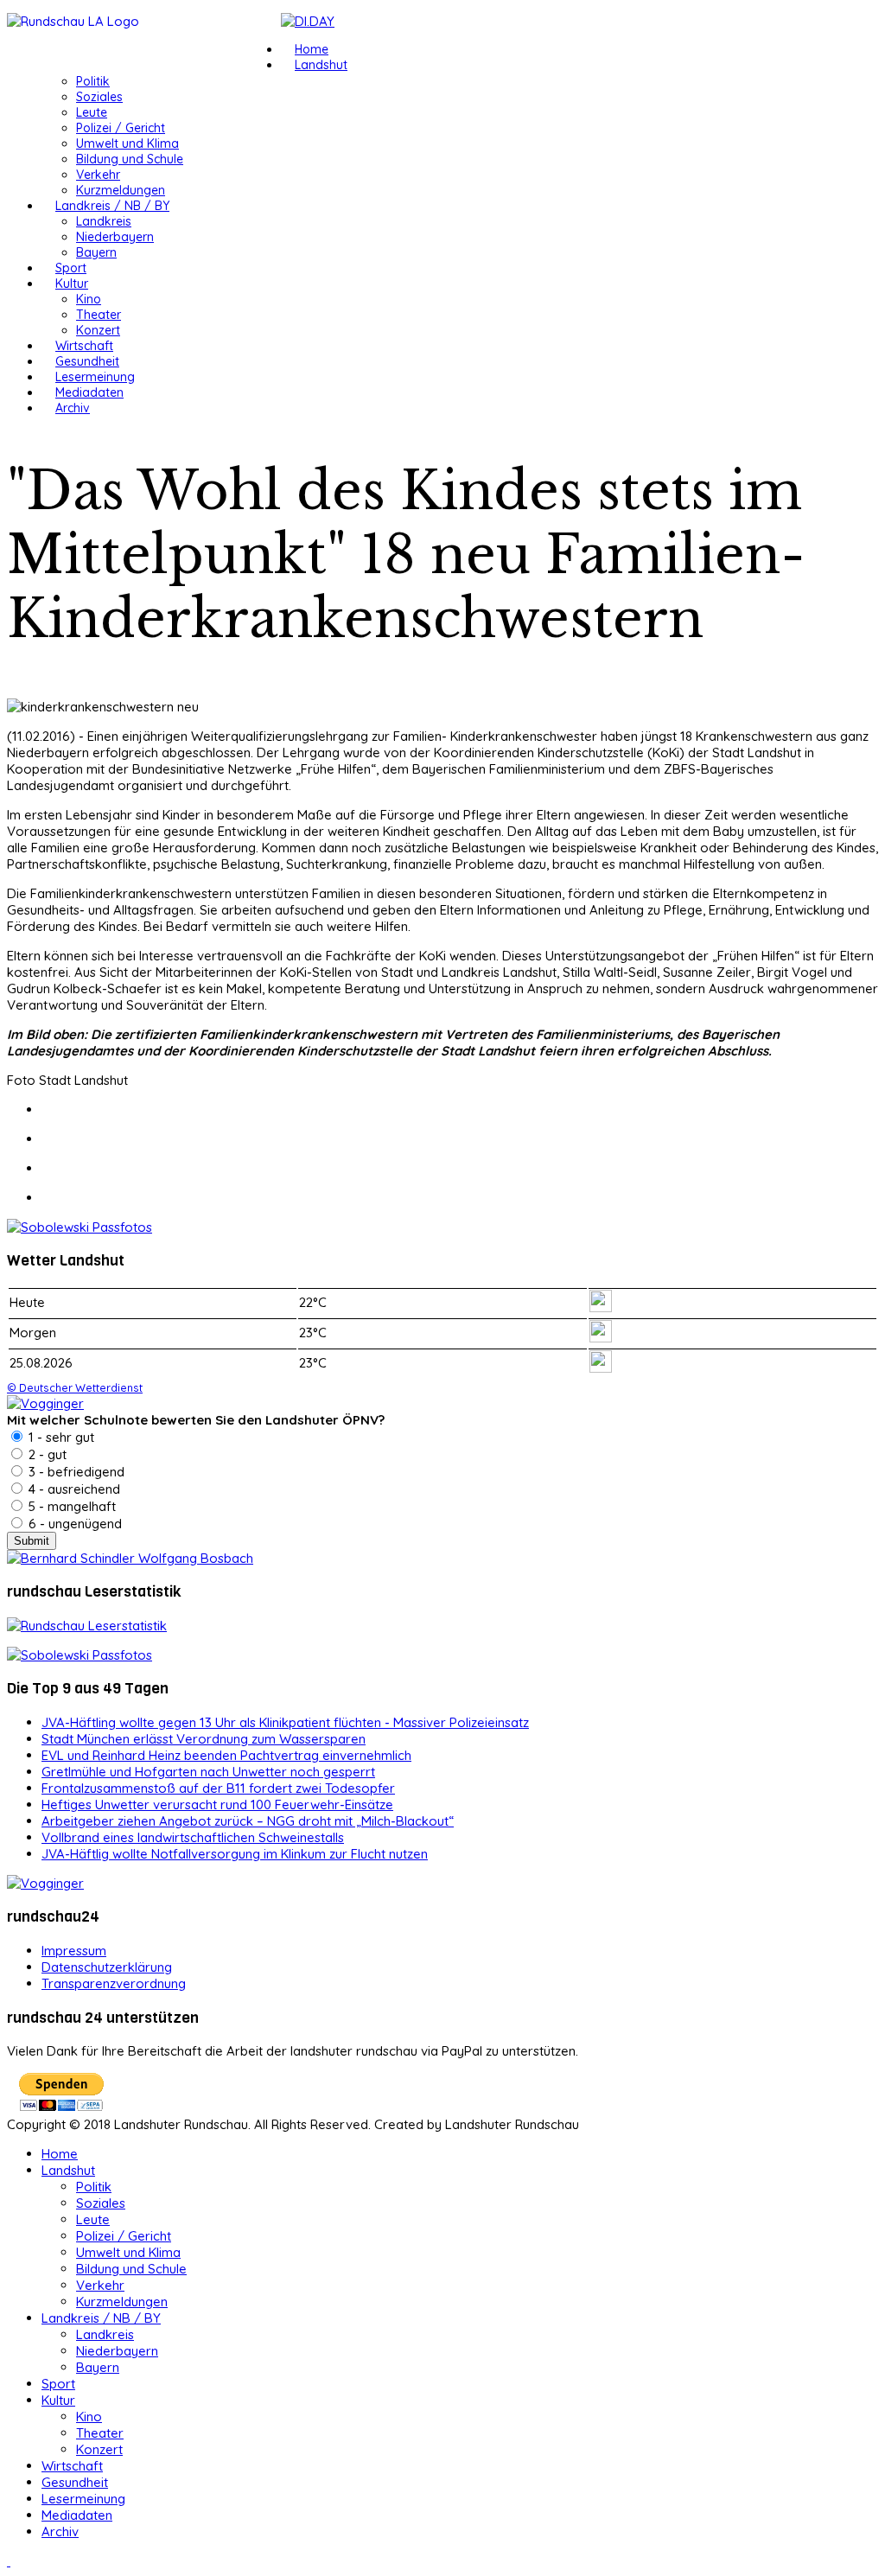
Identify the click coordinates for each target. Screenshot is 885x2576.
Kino (89, 299)
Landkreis (104, 221)
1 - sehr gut (60, 1437)
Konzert (98, 330)
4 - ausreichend (73, 1489)
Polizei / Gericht (121, 128)
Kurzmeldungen (121, 190)
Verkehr (98, 175)
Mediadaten (89, 392)
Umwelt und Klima (127, 143)
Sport (71, 268)
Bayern (96, 252)
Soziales (99, 97)
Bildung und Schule (130, 159)
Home (312, 49)
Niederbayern (115, 237)
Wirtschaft (84, 346)
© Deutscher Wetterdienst (75, 1387)
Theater (99, 315)
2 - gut (46, 1454)
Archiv (73, 408)
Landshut (321, 65)
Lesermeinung (95, 377)
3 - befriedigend (75, 1472)
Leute (92, 112)
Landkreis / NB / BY (112, 206)
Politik (93, 81)
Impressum (74, 1951)
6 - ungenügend (73, 1524)
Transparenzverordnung (114, 1983)
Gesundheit (87, 361)
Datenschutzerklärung (107, 1967)
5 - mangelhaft (70, 1506)
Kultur (72, 284)
